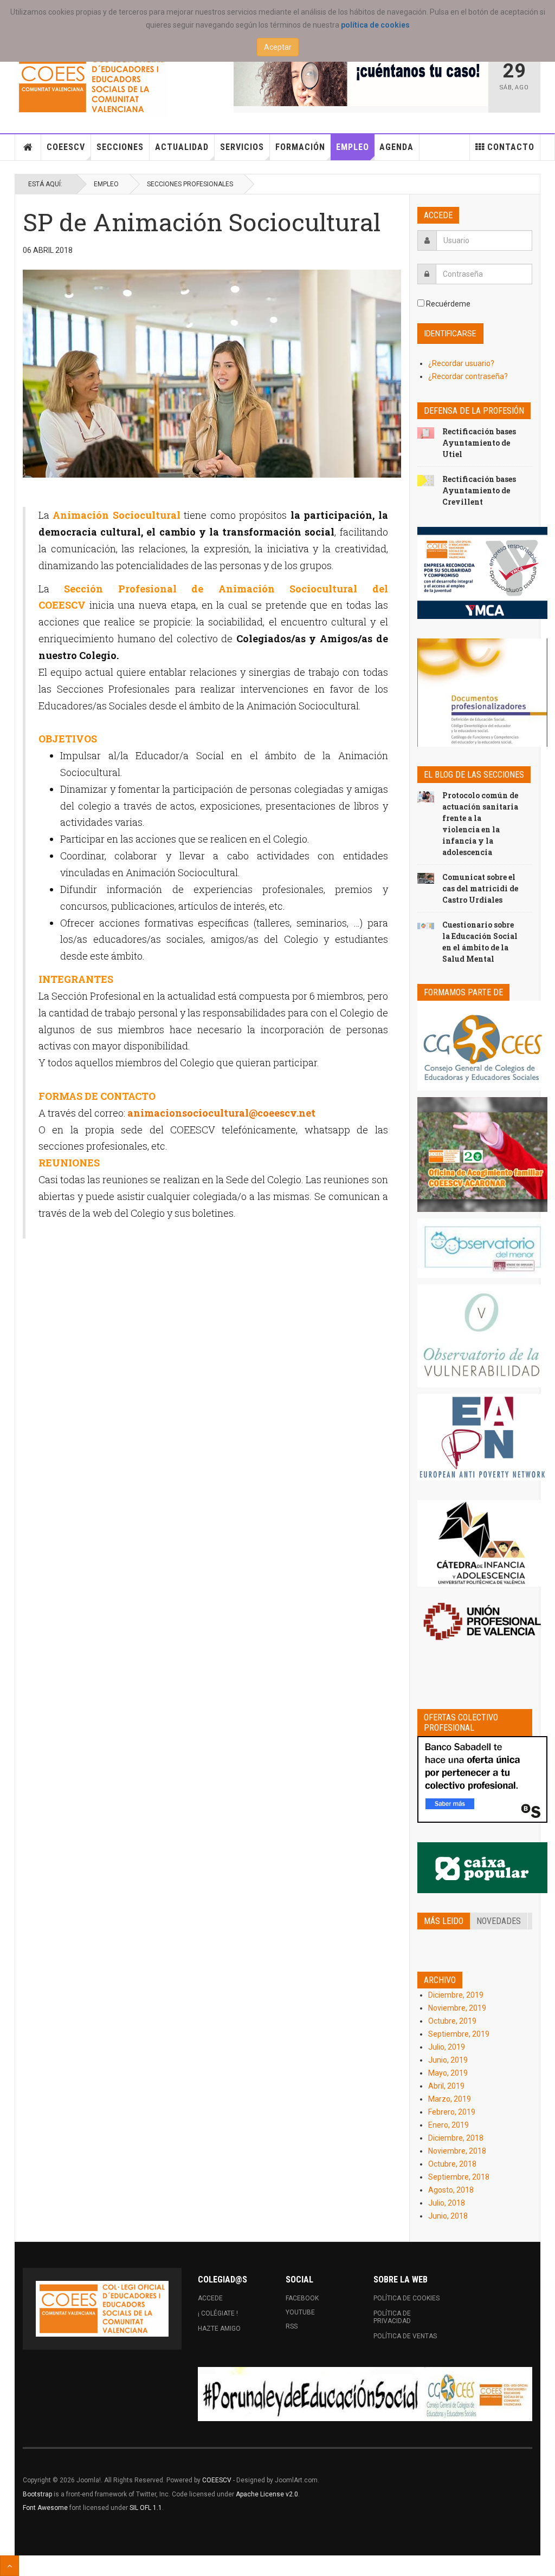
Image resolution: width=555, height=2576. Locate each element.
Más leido (444, 1921)
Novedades (499, 1921)
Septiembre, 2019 (459, 2034)
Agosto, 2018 (451, 2190)
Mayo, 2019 (448, 2073)
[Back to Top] (9, 2566)
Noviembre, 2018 (457, 2151)
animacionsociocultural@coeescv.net (221, 1113)
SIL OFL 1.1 (146, 2508)
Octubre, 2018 (452, 2164)
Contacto (511, 147)
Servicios (242, 147)
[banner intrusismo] (361, 79)
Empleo (353, 147)
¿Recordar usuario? (461, 363)
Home (28, 147)
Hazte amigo (219, 2329)
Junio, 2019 (448, 2060)
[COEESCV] (91, 84)
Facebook (302, 2298)
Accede (210, 2298)
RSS (292, 2326)
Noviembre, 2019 (457, 2008)
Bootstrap (37, 2494)
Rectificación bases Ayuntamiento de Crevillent (479, 490)
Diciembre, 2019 (456, 1995)
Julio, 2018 (447, 2203)
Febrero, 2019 (452, 2112)
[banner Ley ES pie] (365, 2394)
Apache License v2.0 (267, 2494)
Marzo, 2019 (450, 2099)
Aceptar (278, 47)
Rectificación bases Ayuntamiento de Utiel (479, 443)
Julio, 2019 (447, 2047)
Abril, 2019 (446, 2086)
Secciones (120, 147)
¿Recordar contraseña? (468, 376)
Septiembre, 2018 (459, 2177)
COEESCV (66, 147)
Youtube (300, 2312)
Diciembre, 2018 (456, 2138)
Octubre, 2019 (452, 2021)
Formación (300, 147)
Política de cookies (406, 2298)
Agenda (396, 147)
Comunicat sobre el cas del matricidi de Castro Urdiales (480, 888)
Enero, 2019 (448, 2125)
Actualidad (182, 147)
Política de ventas (405, 2336)
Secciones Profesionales (190, 184)
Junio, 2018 (448, 2216)
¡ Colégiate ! (218, 2313)
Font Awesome (45, 2508)
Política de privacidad (392, 2317)
